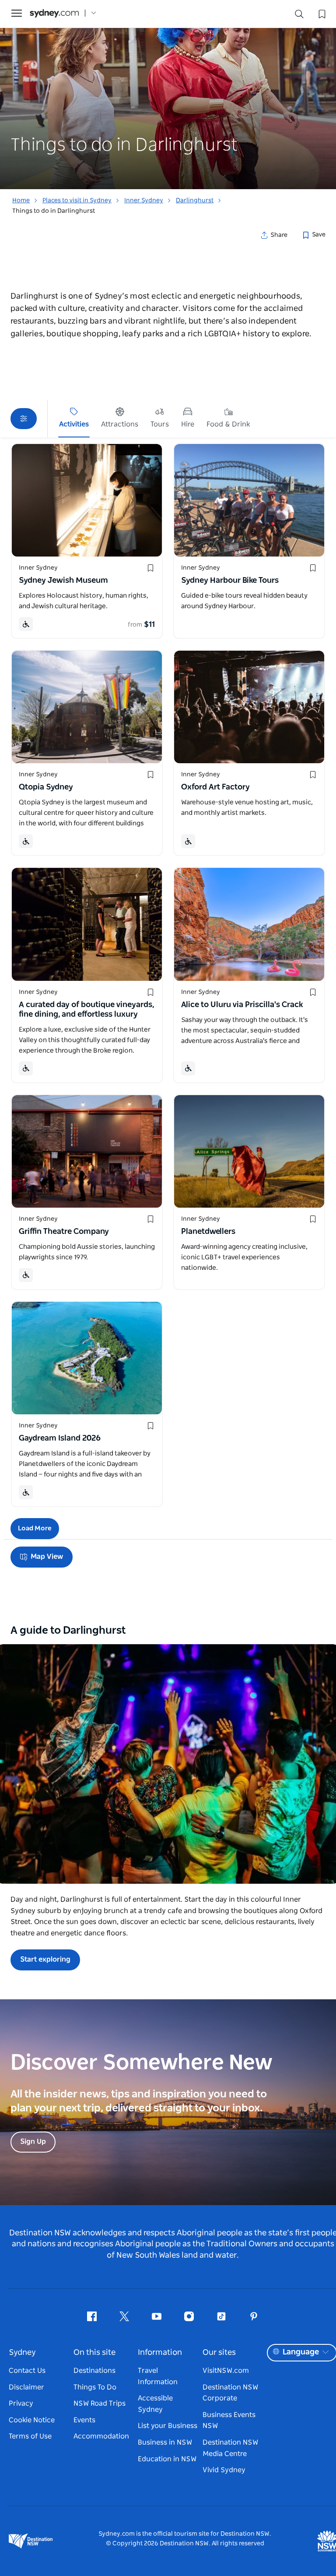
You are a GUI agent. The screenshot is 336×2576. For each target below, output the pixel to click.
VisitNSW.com (226, 2371)
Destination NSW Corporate (230, 2393)
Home (21, 201)
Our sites (219, 2353)
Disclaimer (26, 2387)
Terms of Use (30, 2436)
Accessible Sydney (155, 2404)
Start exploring (45, 1959)
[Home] (54, 13)
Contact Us (27, 2371)
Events (84, 2420)
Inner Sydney (144, 201)
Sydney (22, 2353)
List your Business (168, 2426)
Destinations (94, 2371)
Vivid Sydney (224, 2470)
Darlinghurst (195, 201)
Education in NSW (167, 2459)
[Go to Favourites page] (321, 13)
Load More (35, 1528)
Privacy (21, 2403)
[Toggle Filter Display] (24, 419)
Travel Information (158, 2376)
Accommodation (101, 2436)
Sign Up (33, 2142)
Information (160, 2353)
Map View (47, 1557)
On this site (94, 2353)
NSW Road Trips (100, 2403)
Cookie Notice (32, 2420)
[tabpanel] (168, 95)
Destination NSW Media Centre (230, 2448)
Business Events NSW (229, 2421)
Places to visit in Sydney (77, 201)
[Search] (299, 16)
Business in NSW (165, 2442)
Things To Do (95, 2387)
